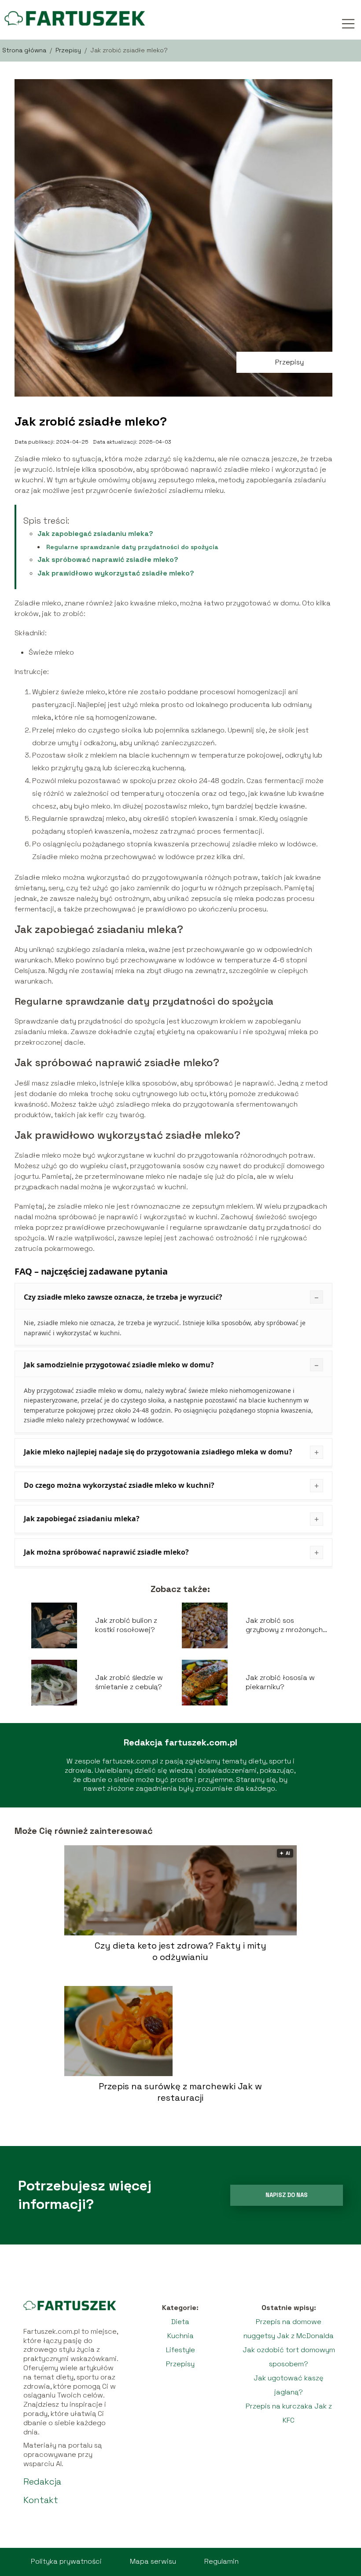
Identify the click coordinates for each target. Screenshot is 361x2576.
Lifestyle (180, 2350)
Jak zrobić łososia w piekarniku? (280, 1682)
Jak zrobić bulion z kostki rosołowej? (126, 1625)
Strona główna (25, 50)
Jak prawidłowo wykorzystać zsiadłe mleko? (116, 573)
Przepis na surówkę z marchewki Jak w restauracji (180, 2092)
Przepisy (69, 50)
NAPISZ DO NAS (287, 2195)
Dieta (180, 2322)
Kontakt (41, 2500)
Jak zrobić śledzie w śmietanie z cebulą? (129, 1682)
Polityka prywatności (66, 2561)
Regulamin (221, 2561)
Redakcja (42, 2481)
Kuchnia (180, 2336)
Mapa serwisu (153, 2561)
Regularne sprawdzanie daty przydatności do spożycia (132, 547)
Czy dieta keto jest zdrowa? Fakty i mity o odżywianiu (180, 1951)
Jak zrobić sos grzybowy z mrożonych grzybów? (284, 1625)
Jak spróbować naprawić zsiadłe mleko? (108, 559)
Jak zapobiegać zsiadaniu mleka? (95, 534)
